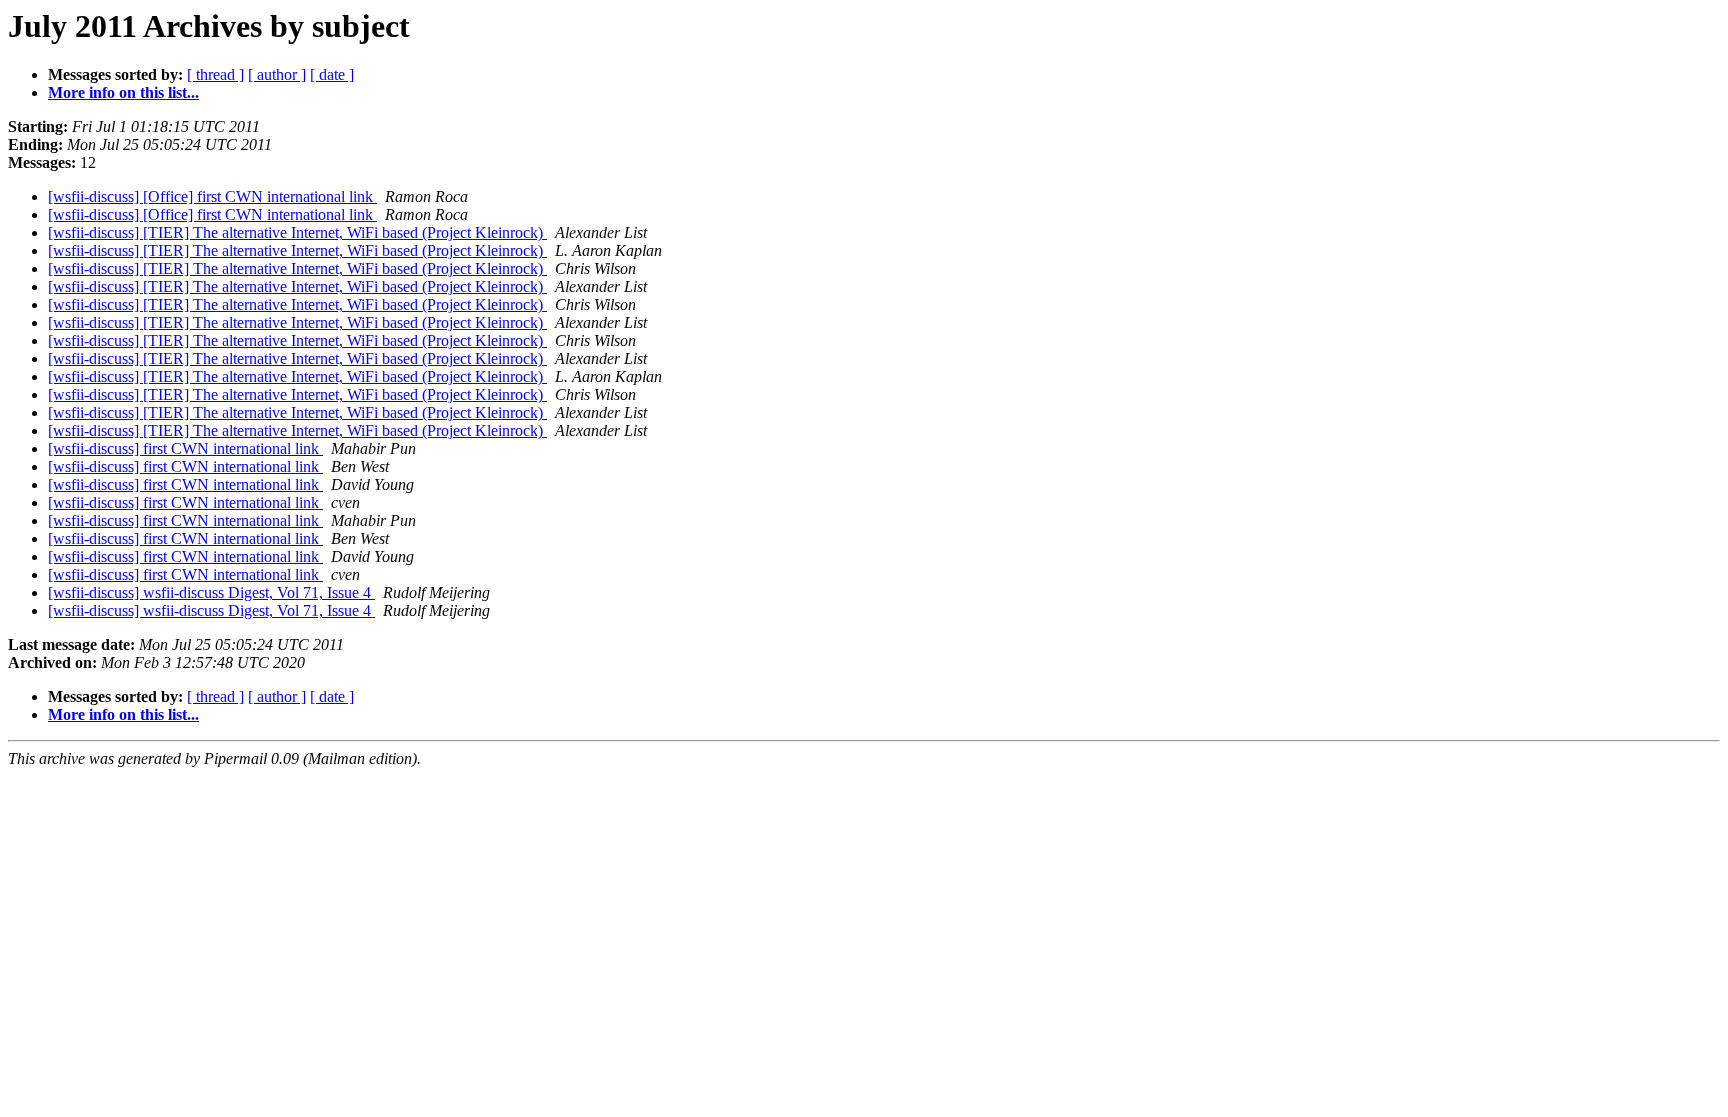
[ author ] (277, 74)
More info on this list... (123, 92)
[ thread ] (215, 74)
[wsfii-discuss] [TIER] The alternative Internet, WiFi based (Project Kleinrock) (297, 232)
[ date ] (332, 74)
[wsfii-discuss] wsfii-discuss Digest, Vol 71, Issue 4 (211, 592)
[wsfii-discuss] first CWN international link (185, 448)
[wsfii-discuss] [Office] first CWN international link (212, 196)
